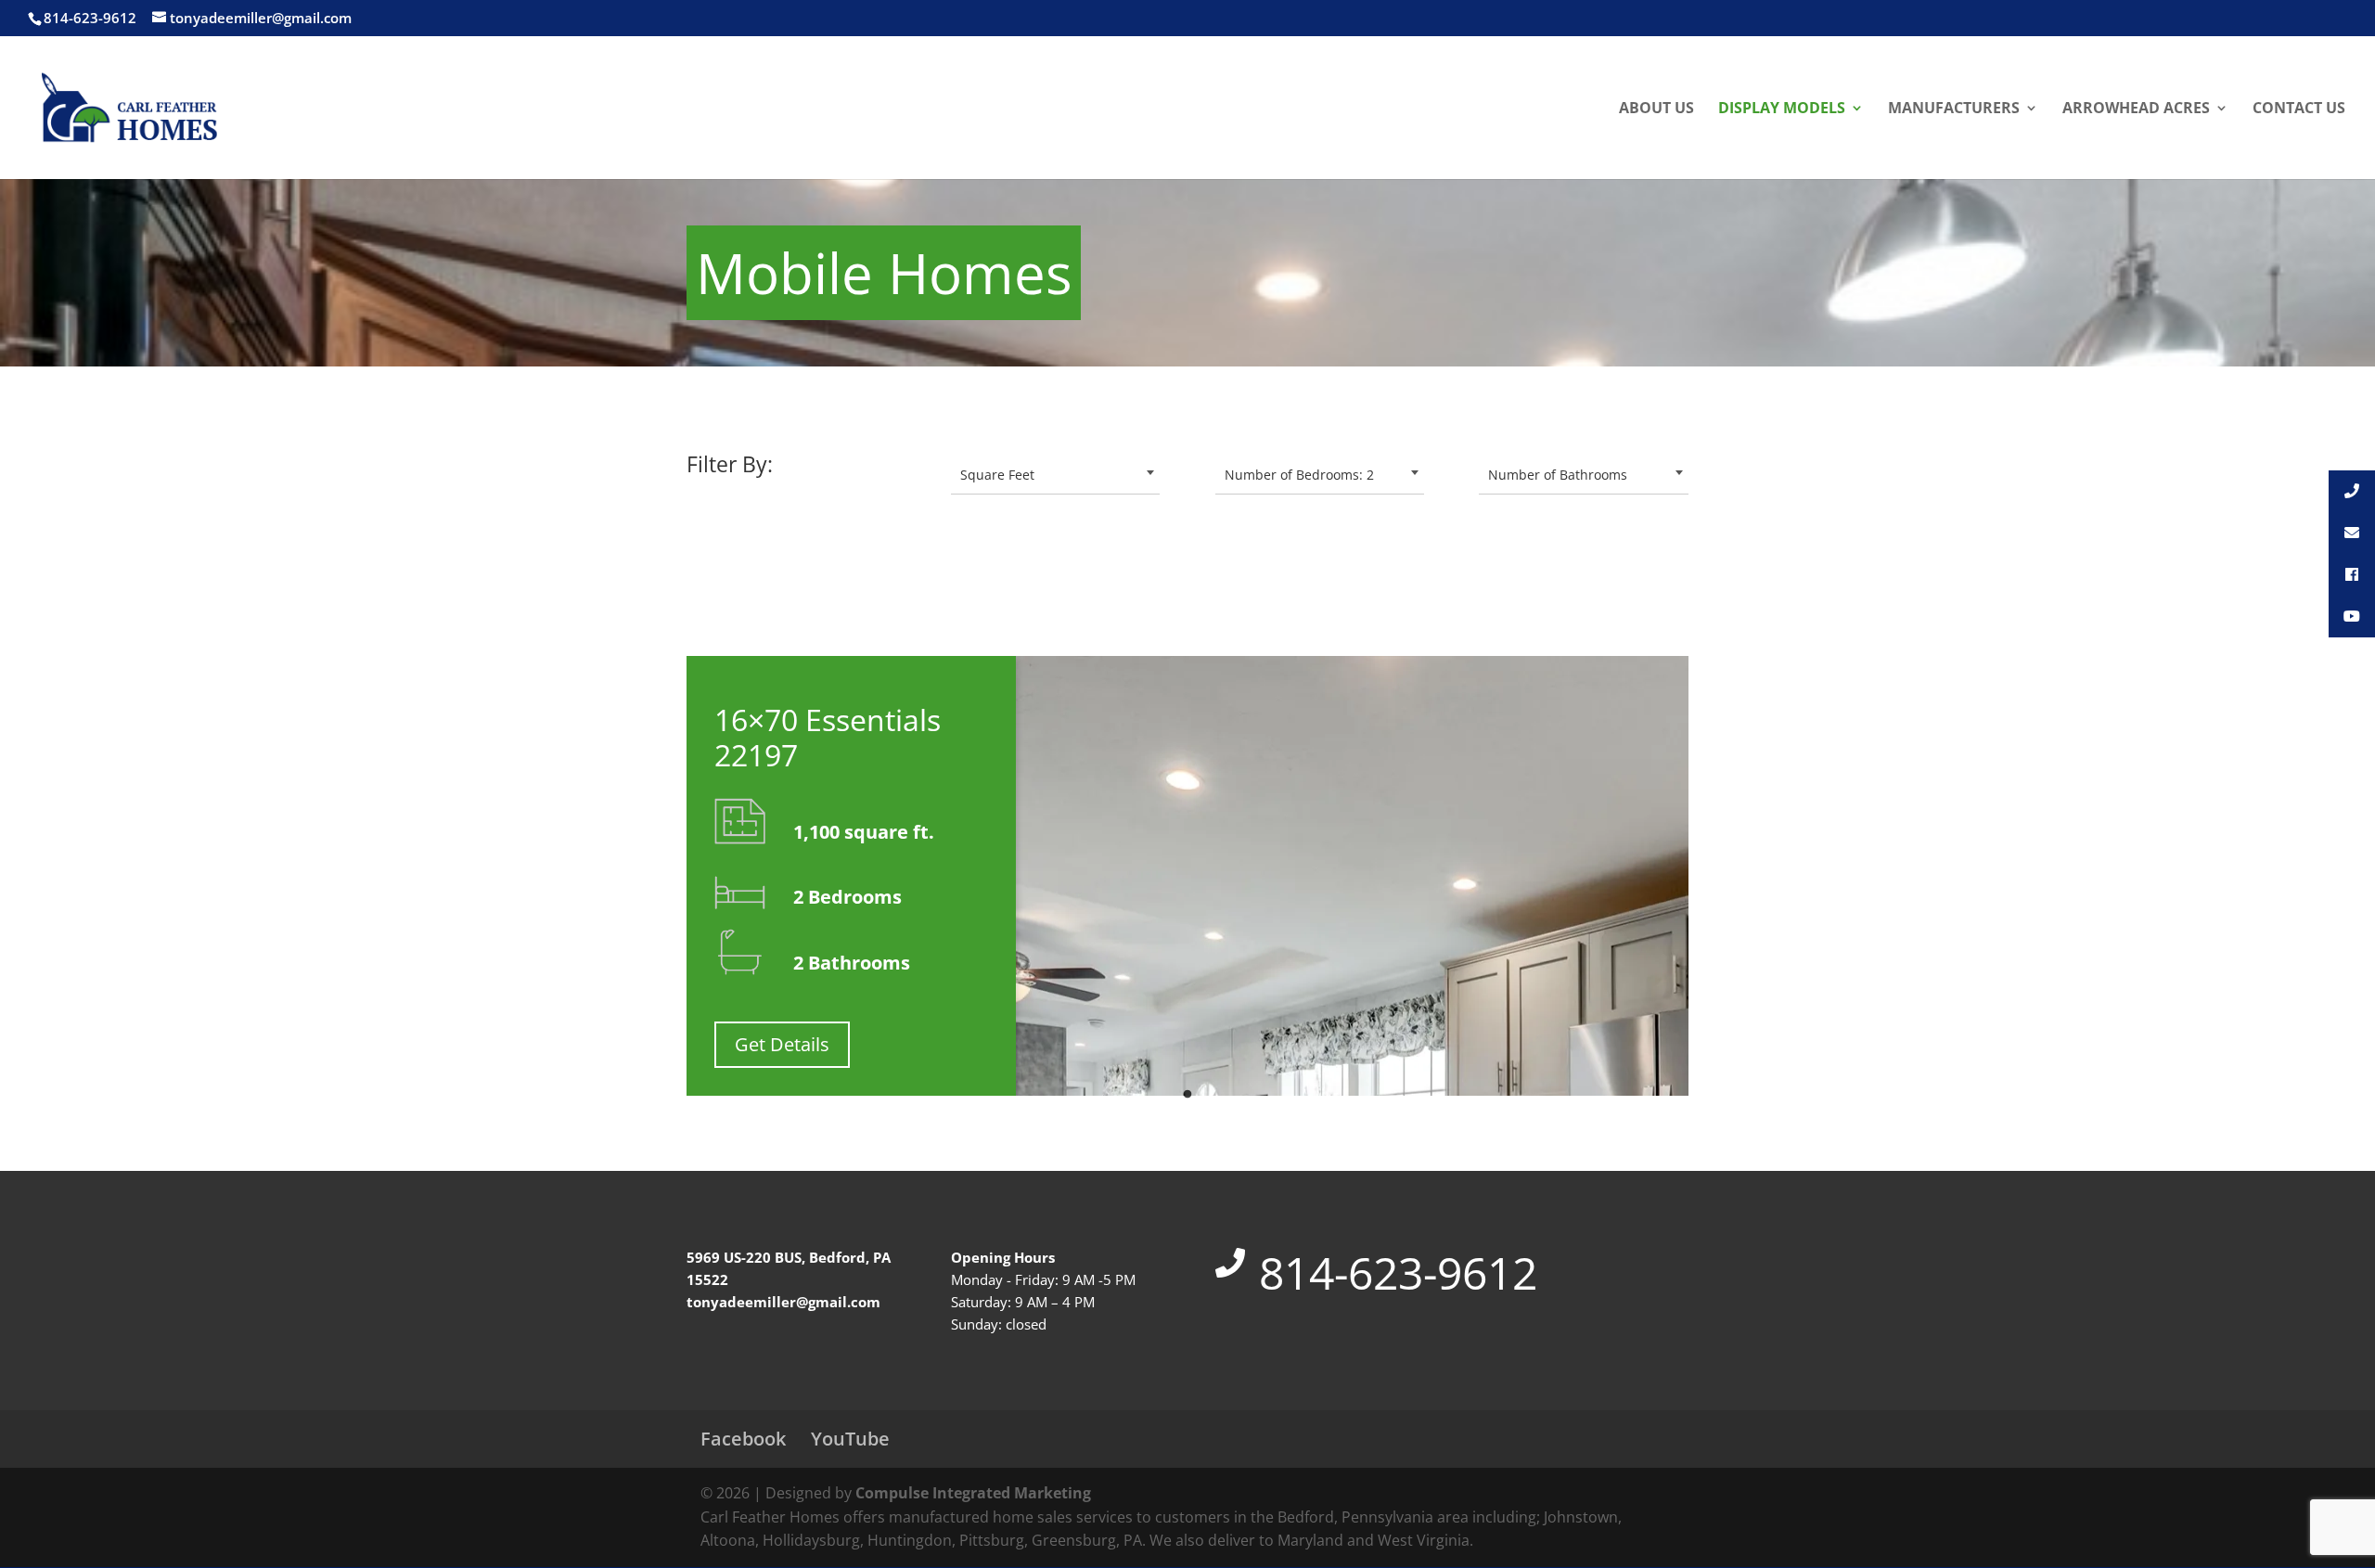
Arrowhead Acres (2136, 109)
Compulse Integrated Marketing (973, 1493)
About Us (1656, 109)
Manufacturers (1954, 109)
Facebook (743, 1439)
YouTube (850, 1439)
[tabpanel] (1187, 876)
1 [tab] (1187, 1090)
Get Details (782, 1044)
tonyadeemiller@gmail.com (783, 1302)
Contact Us (2299, 109)
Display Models (1782, 109)
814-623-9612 (1398, 1272)
